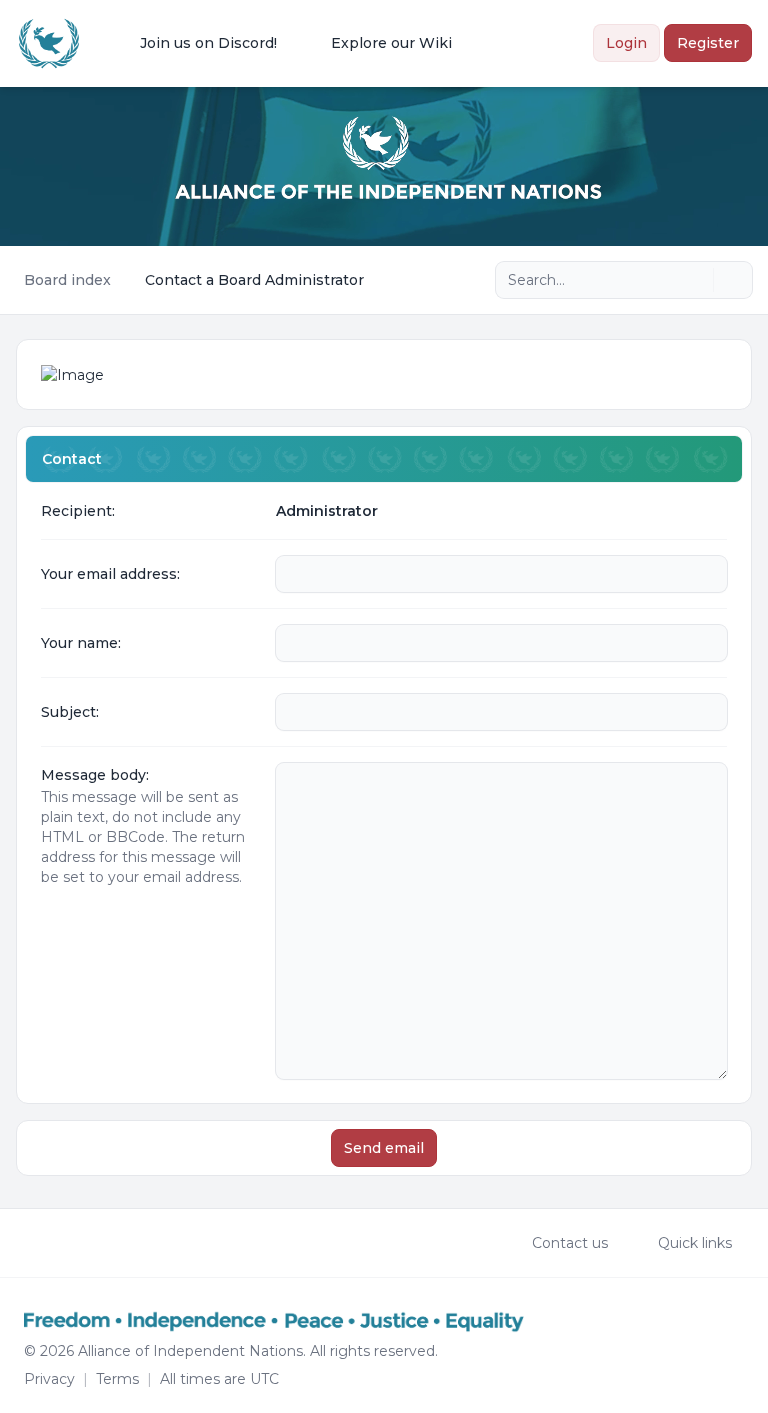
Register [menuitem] (708, 43)
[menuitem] (195, 43)
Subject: (70, 712)
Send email (384, 1148)
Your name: (81, 643)
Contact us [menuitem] (570, 1243)
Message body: (95, 775)
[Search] (696, 280)
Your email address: (110, 574)
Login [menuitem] (626, 43)
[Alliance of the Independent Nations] (49, 43)
